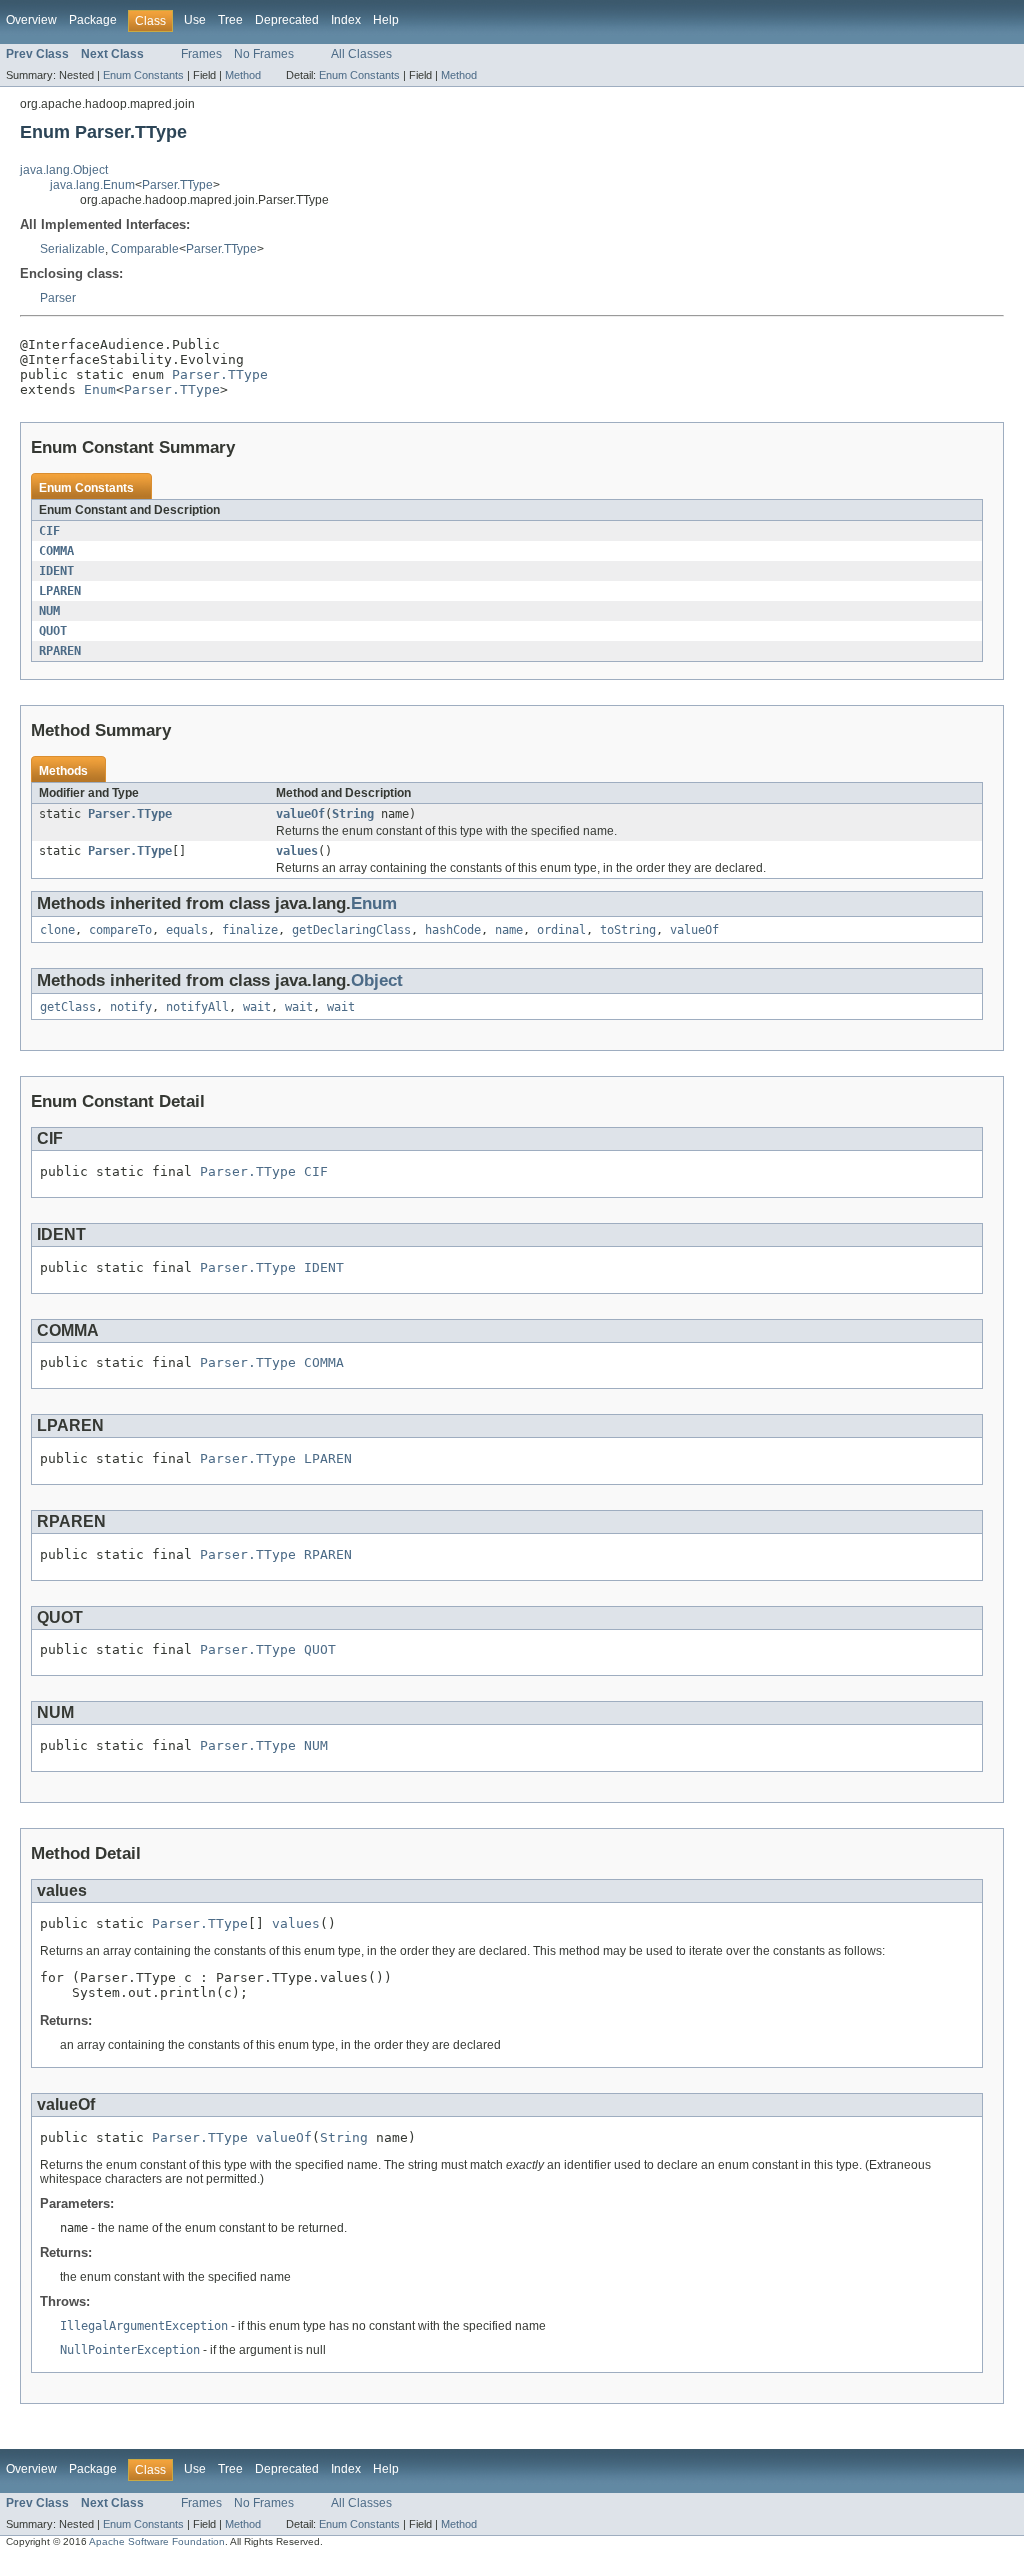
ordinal (561, 930)
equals (187, 930)
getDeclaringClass (351, 930)
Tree (230, 20)
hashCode (453, 930)
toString (628, 930)
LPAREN (60, 591)
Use (195, 20)
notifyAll (197, 1007)
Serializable (72, 249)
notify (131, 1007)
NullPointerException (130, 2350)
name (509, 930)
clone (57, 930)
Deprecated (287, 20)
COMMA (56, 551)
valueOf (300, 814)
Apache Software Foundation (157, 2541)
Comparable (145, 249)
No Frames (264, 54)
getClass (68, 1007)
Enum (100, 389)
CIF (49, 531)
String (353, 814)
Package (93, 20)
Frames (201, 54)
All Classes (361, 54)
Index (346, 20)
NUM (49, 611)
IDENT (56, 571)
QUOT (53, 631)
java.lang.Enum (92, 185)
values (297, 851)
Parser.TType (177, 185)
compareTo (120, 930)
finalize (250, 930)
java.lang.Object (64, 170)
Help (386, 20)
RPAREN (60, 651)
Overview (31, 20)
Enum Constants (143, 75)
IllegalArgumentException (144, 2326)
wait (257, 1007)
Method (243, 75)
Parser (58, 298)
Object (377, 980)
